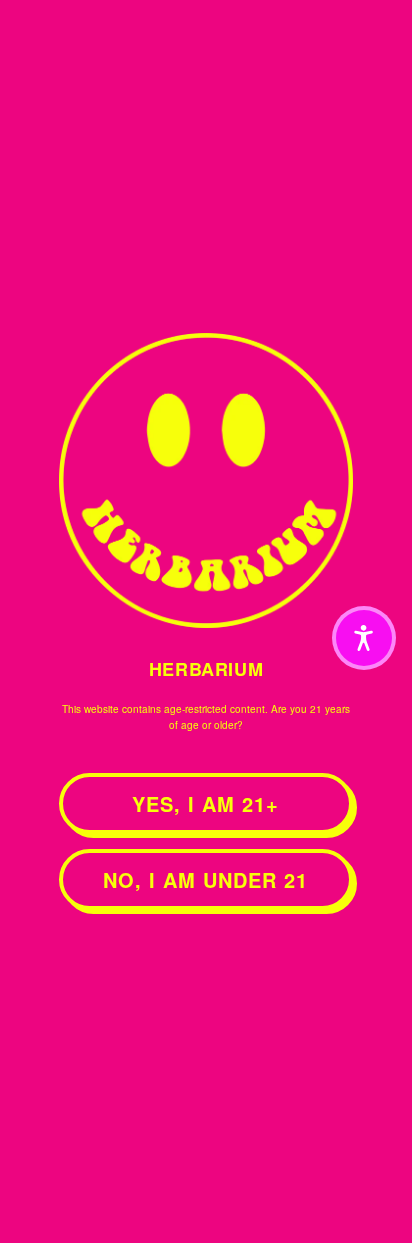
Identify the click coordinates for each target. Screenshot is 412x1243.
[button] (364, 638)
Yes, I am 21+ (205, 803)
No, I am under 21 (205, 879)
